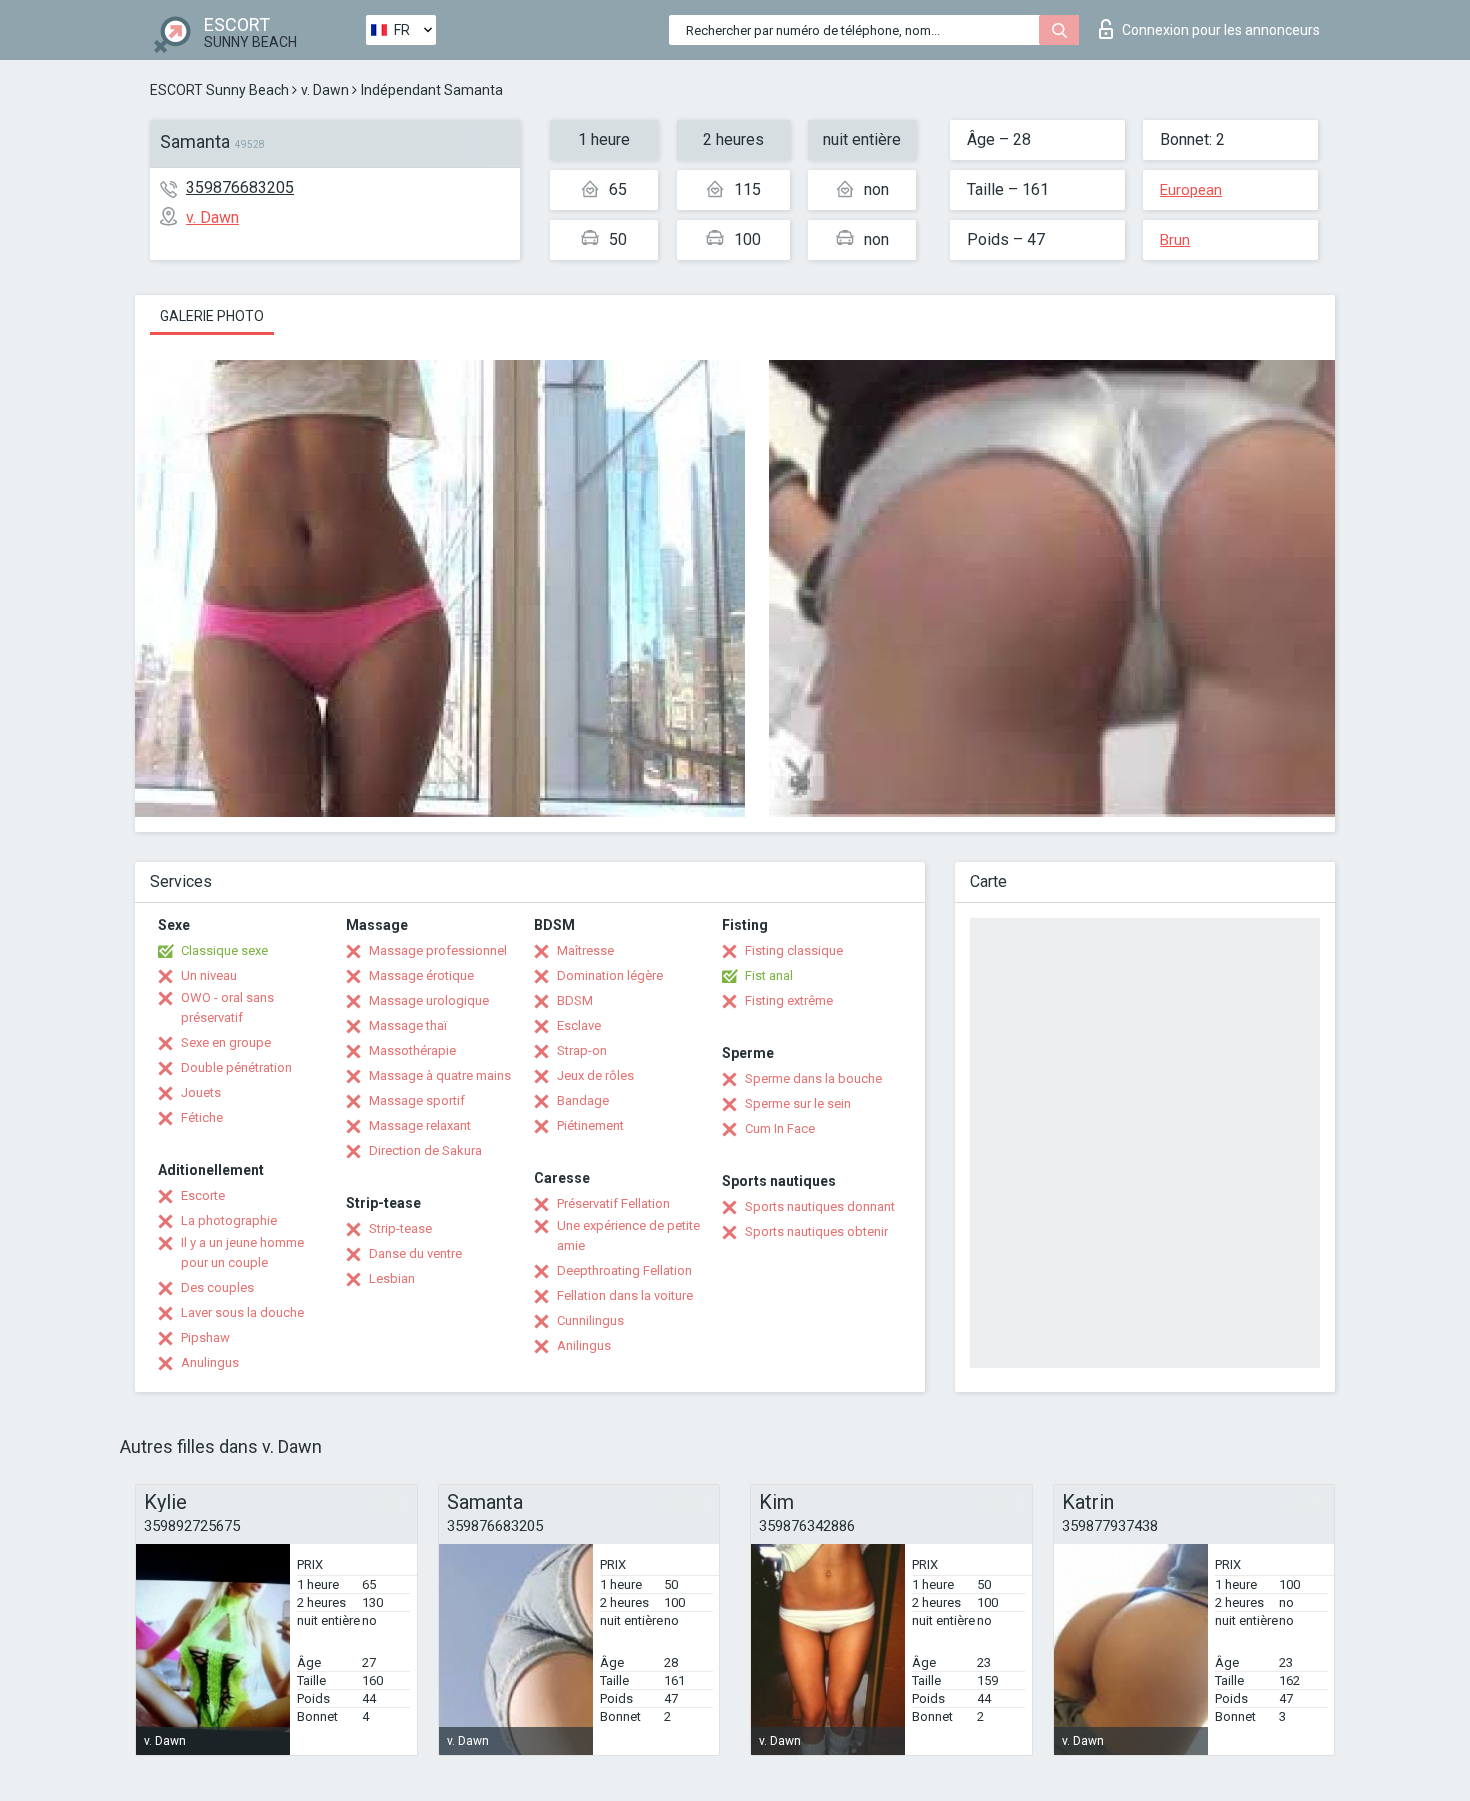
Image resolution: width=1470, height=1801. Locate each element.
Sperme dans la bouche (813, 1078)
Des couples (217, 1287)
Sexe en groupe (226, 1042)
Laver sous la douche (242, 1312)
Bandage (583, 1100)
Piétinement (590, 1125)
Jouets (201, 1092)
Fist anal (769, 975)
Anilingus (584, 1345)
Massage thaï (408, 1025)
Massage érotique (421, 975)
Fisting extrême (789, 1000)
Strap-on (582, 1050)
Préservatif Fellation (613, 1203)
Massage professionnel (438, 950)
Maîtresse (585, 950)
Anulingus (210, 1362)
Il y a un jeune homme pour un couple (242, 1252)
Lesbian (392, 1278)
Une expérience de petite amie (628, 1235)
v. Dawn (325, 90)
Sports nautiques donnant (820, 1206)
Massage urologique (429, 1000)
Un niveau (209, 975)
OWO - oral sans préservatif (227, 1007)
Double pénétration (236, 1067)
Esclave (579, 1025)
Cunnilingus (590, 1320)
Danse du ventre (415, 1253)
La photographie (229, 1220)
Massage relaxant (420, 1125)
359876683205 (240, 187)
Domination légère (610, 975)
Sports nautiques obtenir (816, 1231)
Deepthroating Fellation (624, 1270)
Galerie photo (212, 316)
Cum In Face (780, 1128)
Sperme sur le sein (798, 1103)
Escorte (203, 1195)
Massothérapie (412, 1050)
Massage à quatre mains (440, 1075)
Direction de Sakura (425, 1150)
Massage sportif (417, 1100)
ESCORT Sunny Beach (219, 90)
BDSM (575, 1000)
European (1191, 190)
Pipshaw (205, 1337)
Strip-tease (400, 1228)
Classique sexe (224, 950)
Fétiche (202, 1117)
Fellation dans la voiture (625, 1295)
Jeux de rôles (595, 1075)
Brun (1175, 240)
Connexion (1221, 30)
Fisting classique (794, 950)
